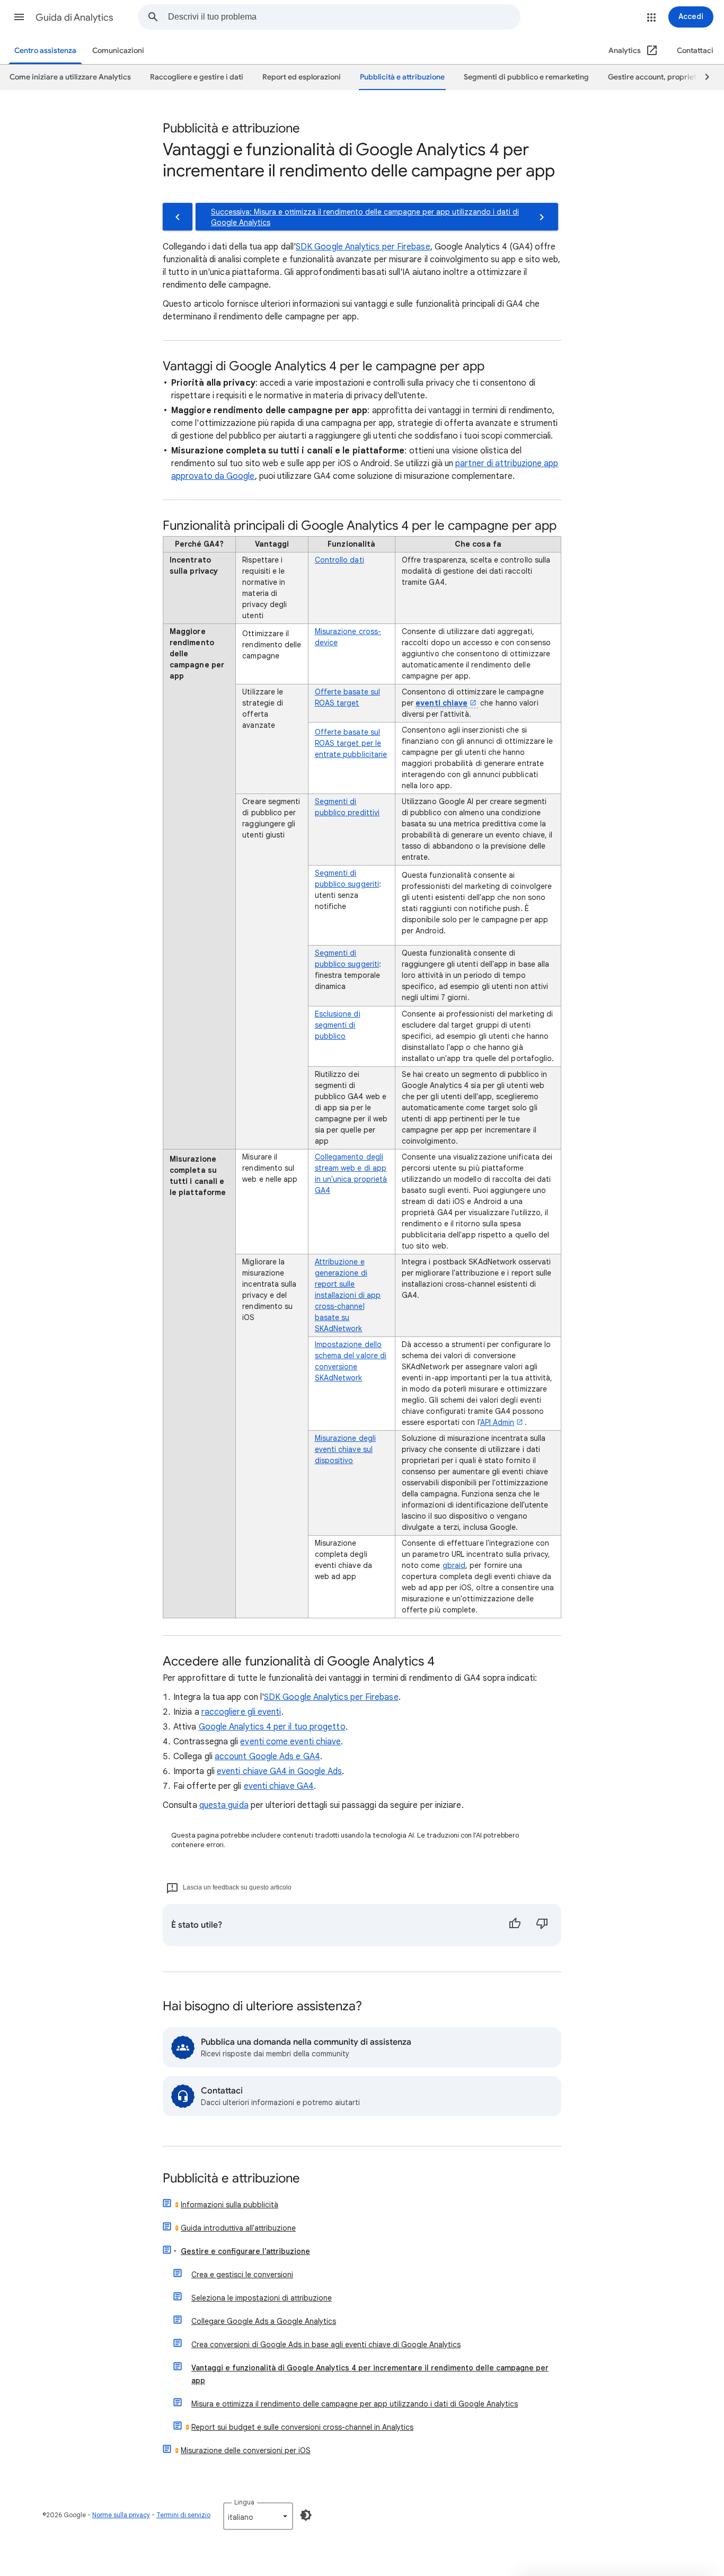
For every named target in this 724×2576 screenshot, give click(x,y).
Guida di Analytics (74, 17)
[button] (19, 17)
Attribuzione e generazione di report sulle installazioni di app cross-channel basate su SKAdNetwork (348, 1295)
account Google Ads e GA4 (267, 1757)
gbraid (454, 1565)
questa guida (224, 1805)
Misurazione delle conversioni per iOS (246, 2450)
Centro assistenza (45, 51)
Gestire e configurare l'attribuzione (245, 2251)
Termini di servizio (183, 2515)
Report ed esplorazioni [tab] (302, 77)
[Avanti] (702, 77)
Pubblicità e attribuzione (231, 2179)
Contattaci (695, 51)
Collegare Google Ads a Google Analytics (264, 2321)
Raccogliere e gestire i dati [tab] (197, 77)
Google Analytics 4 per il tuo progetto (272, 1727)
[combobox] (344, 17)
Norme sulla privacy (121, 2515)
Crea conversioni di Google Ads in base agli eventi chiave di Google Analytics (326, 2345)
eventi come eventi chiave (290, 1742)
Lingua (244, 2502)
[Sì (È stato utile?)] (515, 1925)
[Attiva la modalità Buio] (306, 2515)
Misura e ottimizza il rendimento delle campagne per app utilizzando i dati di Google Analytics (355, 2404)
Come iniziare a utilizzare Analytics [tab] (70, 77)
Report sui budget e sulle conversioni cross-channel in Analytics (302, 2427)
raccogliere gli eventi (241, 1712)
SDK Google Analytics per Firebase (363, 247)
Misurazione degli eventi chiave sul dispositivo (345, 1449)
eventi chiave (442, 703)
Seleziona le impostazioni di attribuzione (262, 2298)
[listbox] (258, 2516)
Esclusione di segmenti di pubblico (338, 1025)
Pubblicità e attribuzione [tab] (402, 77)
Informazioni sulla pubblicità (229, 2205)
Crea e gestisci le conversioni (242, 2275)
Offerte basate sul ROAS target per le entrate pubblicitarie (351, 743)
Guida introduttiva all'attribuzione (238, 2228)
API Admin (497, 1422)
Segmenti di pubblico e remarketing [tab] (526, 77)
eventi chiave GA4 (279, 1786)
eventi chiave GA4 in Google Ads (279, 1771)
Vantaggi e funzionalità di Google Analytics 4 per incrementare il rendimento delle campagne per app (370, 2374)
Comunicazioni (118, 51)
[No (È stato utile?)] (542, 1925)
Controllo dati (339, 560)
